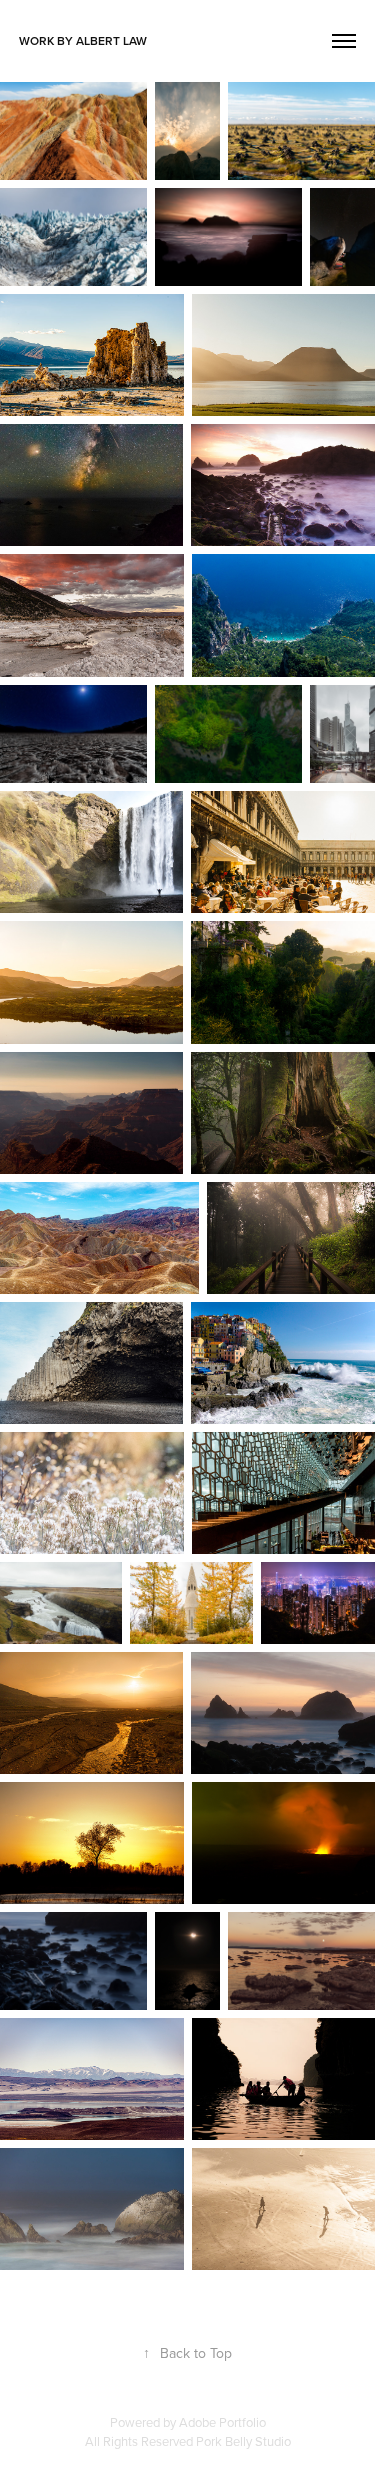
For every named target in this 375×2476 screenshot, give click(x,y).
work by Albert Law (83, 40)
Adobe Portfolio (222, 2422)
